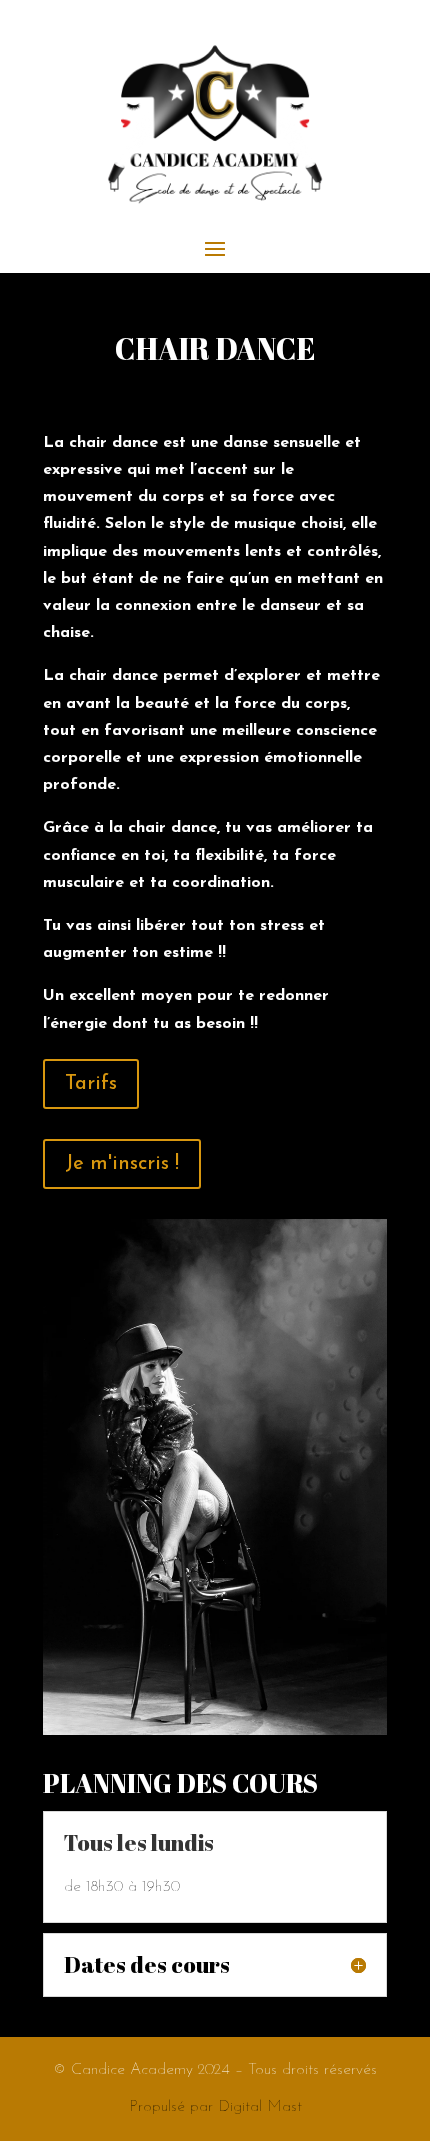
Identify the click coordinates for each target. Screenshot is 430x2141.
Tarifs (91, 1084)
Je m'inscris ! (122, 1164)
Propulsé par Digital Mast (215, 2107)
